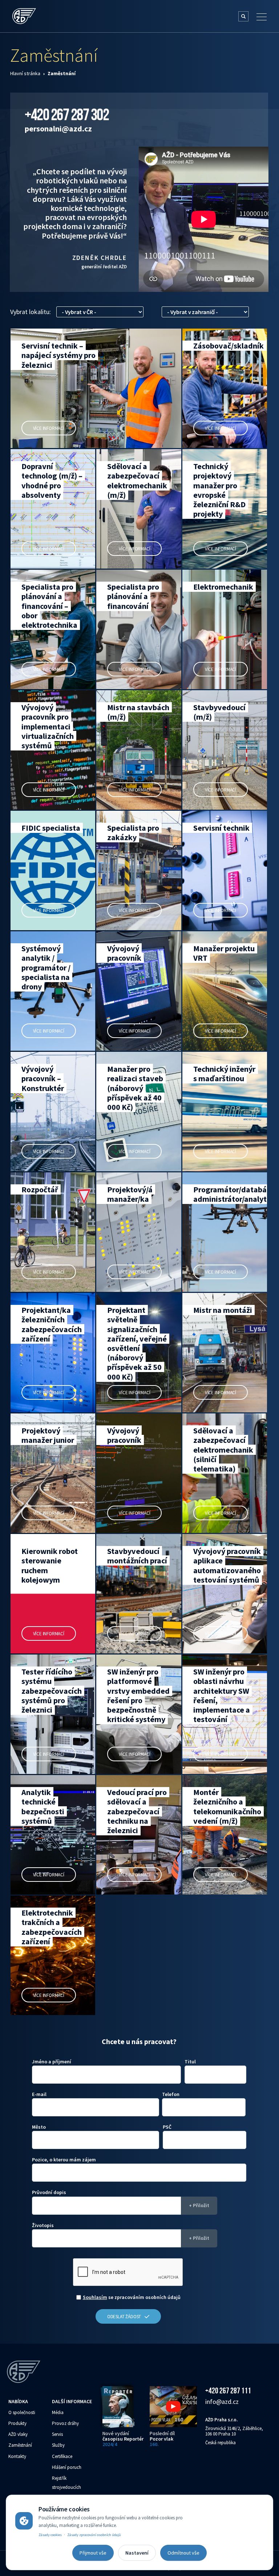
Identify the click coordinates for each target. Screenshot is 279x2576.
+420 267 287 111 (228, 2390)
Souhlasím (95, 2297)
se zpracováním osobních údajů (132, 2297)
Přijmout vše (93, 2553)
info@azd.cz (222, 2402)
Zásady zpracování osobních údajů (94, 2535)
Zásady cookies (50, 2535)
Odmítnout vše (183, 2553)
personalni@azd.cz (58, 129)
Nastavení (137, 2553)
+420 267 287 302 (67, 114)
